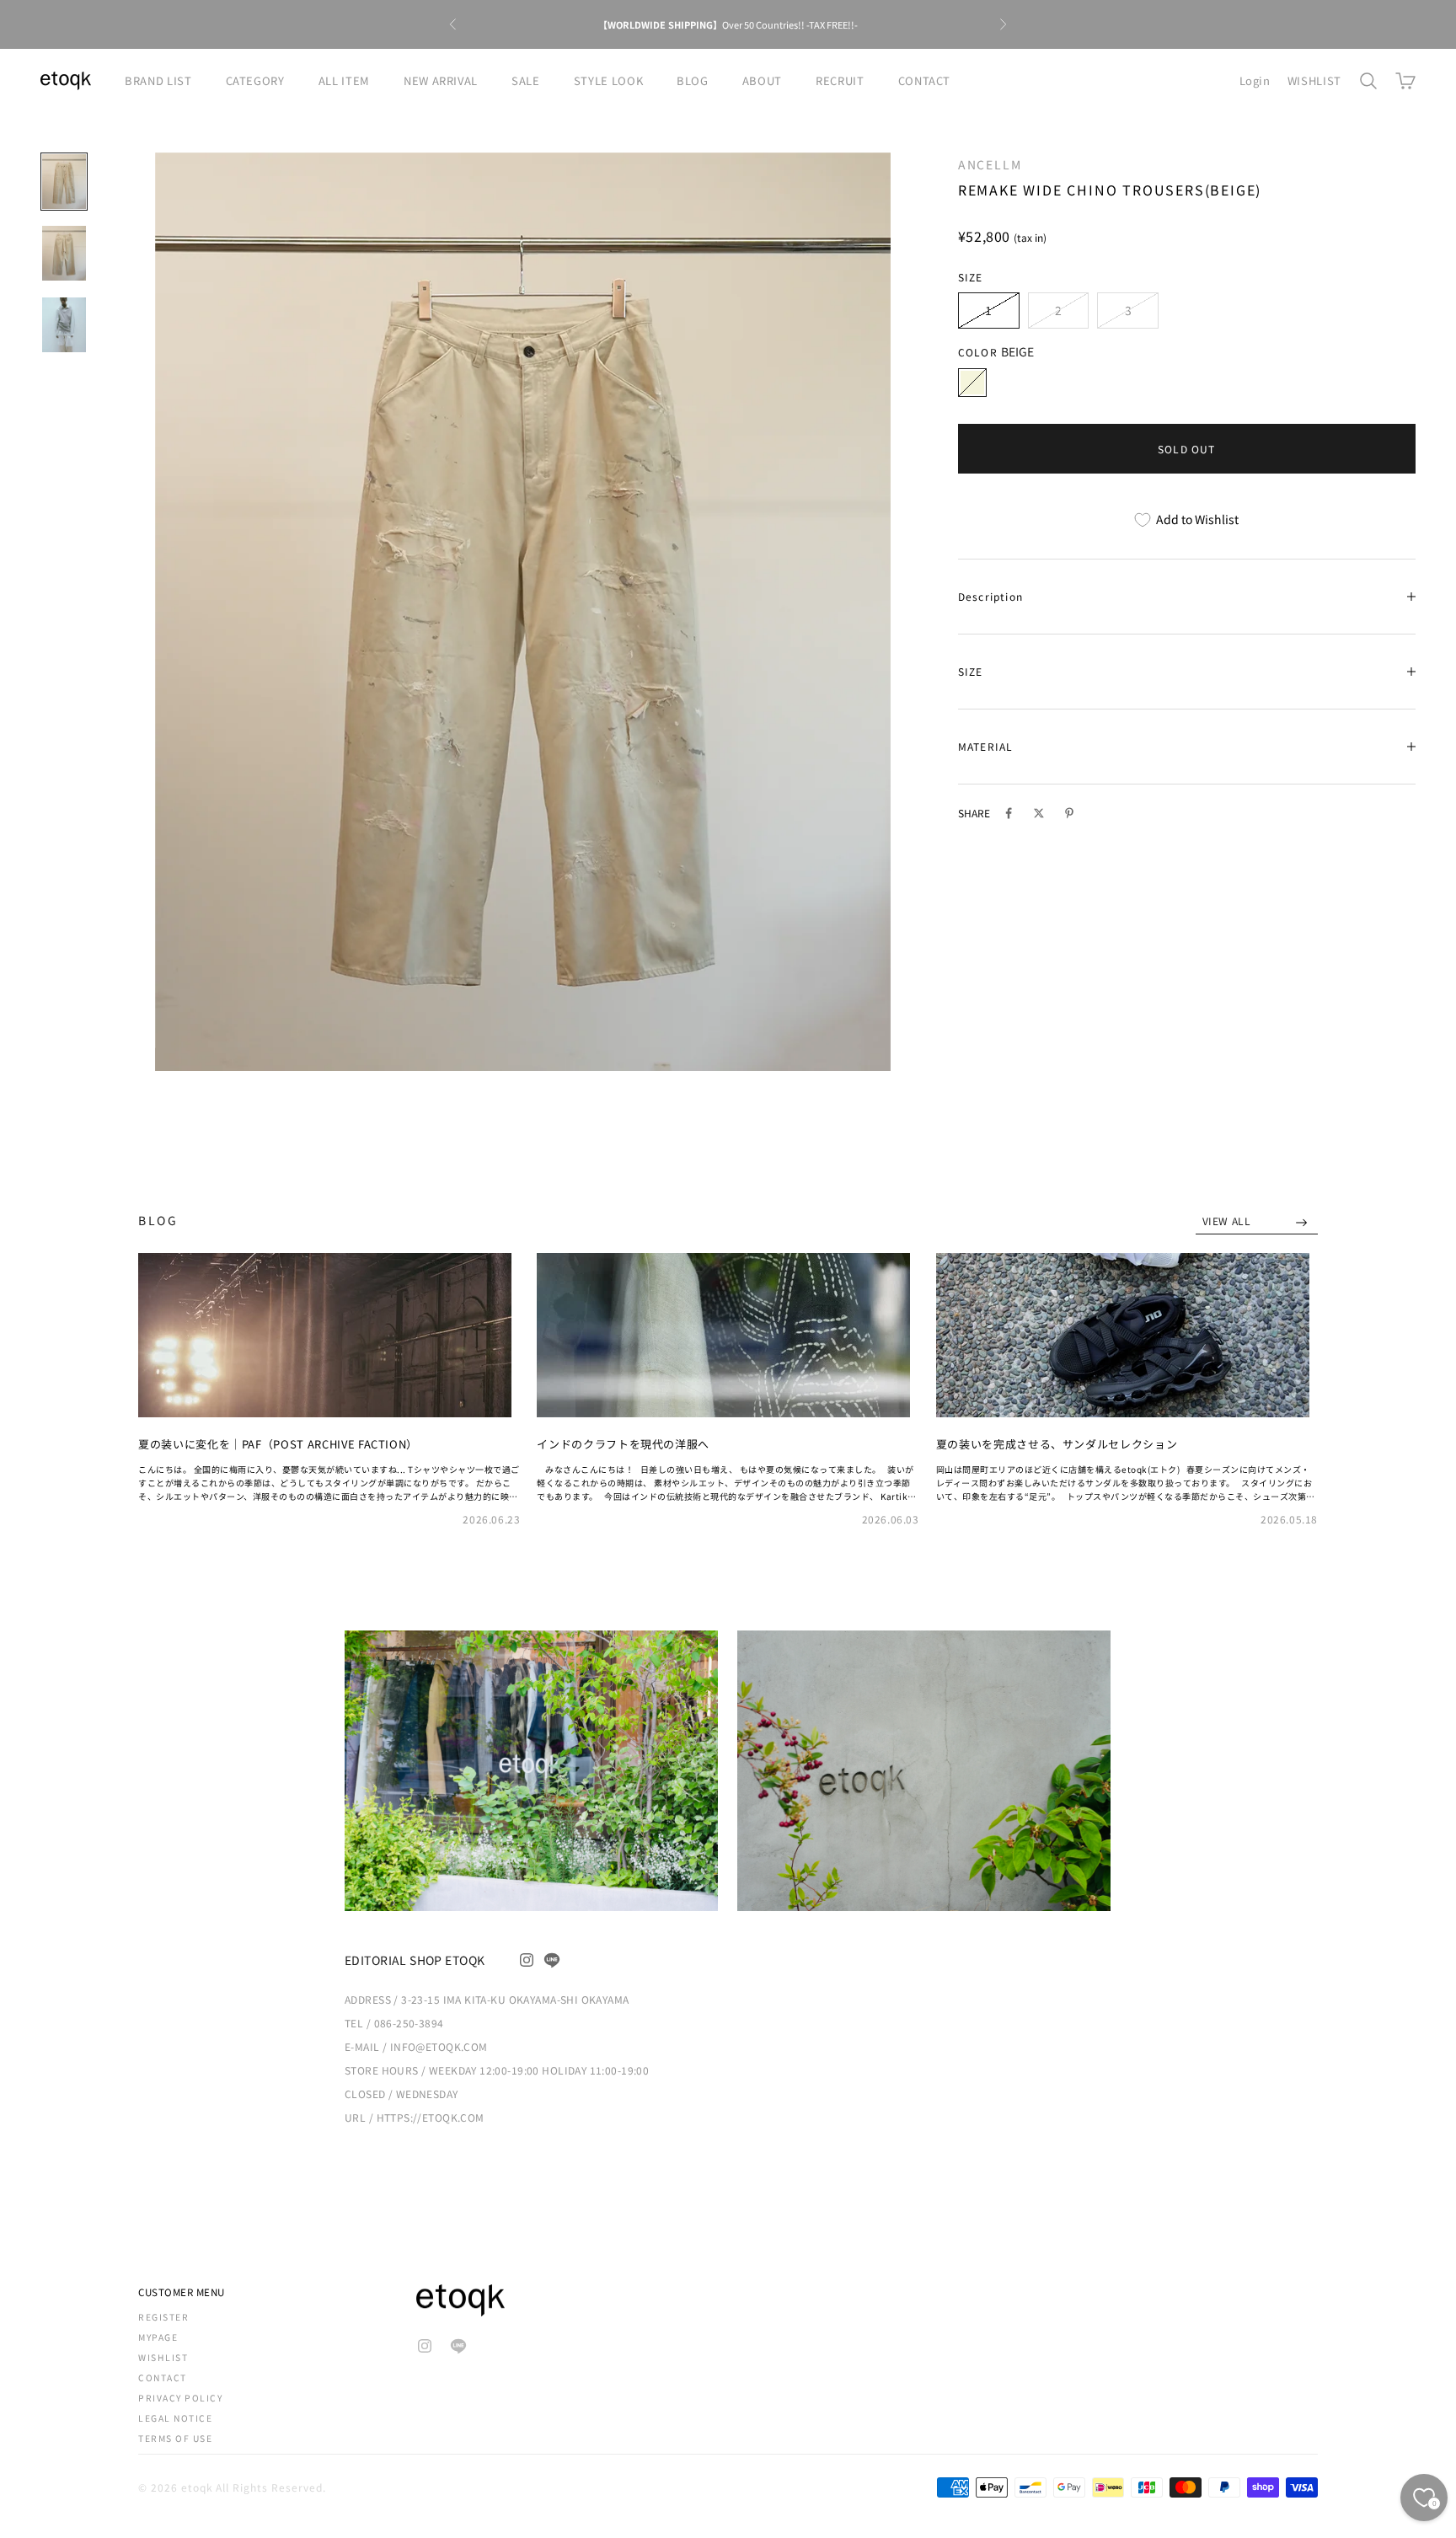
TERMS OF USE (175, 2438)
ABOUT (762, 80)
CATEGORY (255, 80)
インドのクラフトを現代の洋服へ (623, 1444)
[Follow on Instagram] (527, 1960)
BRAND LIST (158, 80)
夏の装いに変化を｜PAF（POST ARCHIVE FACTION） (278, 1444)
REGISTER (163, 2317)
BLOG (693, 80)
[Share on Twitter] (1039, 813)
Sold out (1187, 449)
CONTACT (925, 80)
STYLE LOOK (609, 80)
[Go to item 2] (64, 253)
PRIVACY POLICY (180, 2398)
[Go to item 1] (64, 182)
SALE (526, 80)
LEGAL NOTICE (175, 2418)
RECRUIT (840, 80)
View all (1228, 1221)
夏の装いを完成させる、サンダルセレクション (1057, 1444)
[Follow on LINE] (552, 1960)
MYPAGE (158, 2337)
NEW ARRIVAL (441, 80)
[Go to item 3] (64, 325)
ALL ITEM (344, 80)
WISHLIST (1314, 80)
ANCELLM (990, 164)
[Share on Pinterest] (1069, 813)
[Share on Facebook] (1009, 813)
